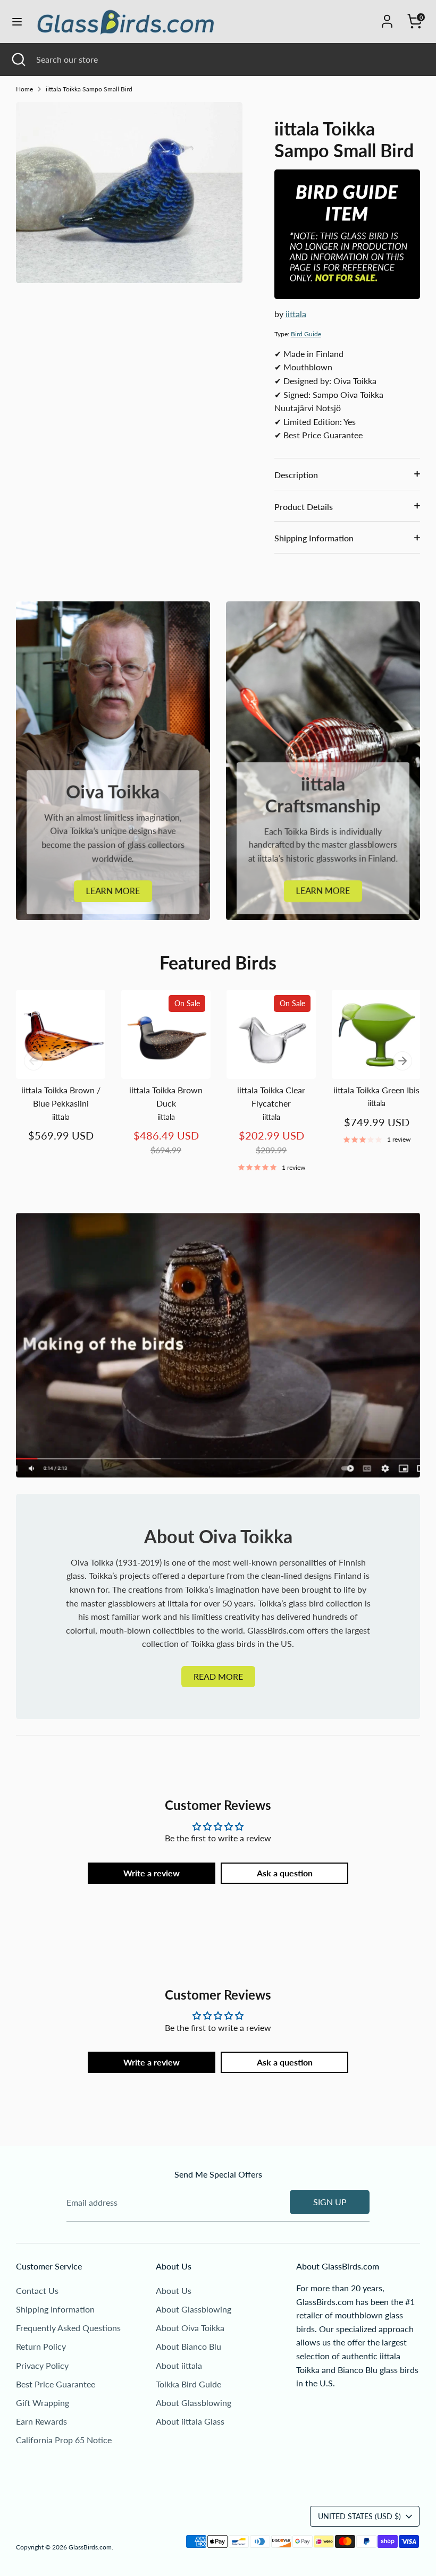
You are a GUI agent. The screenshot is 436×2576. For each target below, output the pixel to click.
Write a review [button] (152, 1873)
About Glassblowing (194, 2309)
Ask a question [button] (285, 1873)
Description (296, 475)
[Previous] (33, 1061)
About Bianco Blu (188, 2346)
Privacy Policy (42, 2365)
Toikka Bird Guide (188, 2384)
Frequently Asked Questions (68, 2328)
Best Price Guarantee (56, 2384)
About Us (174, 2290)
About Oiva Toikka (190, 2328)
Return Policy (41, 2346)
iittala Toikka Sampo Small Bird (89, 89)
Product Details (304, 507)
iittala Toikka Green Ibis (376, 1090)
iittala (296, 314)
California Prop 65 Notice (64, 2440)
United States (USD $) (359, 2516)
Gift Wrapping (43, 2403)
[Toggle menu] (17, 22)
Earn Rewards (41, 2421)
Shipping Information (314, 538)
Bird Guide (306, 334)
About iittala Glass (190, 2421)
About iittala (179, 2365)
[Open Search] (18, 59)
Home (24, 89)
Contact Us (37, 2290)
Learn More (113, 891)
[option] (53, 1077)
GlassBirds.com (90, 2547)
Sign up (330, 2202)
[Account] (387, 17)
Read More (218, 1676)
